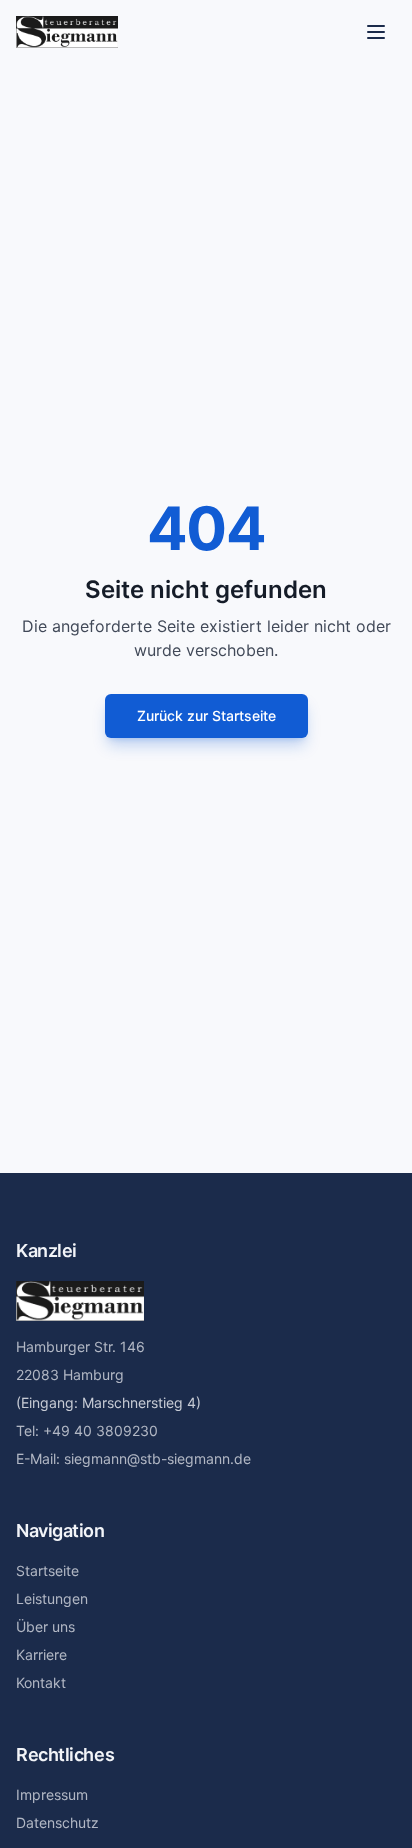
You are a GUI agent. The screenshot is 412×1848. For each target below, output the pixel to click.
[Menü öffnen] (376, 32)
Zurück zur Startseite (206, 715)
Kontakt (41, 1682)
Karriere (41, 1654)
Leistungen (52, 1598)
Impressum (52, 1794)
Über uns (45, 1626)
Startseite (47, 1570)
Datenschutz (57, 1822)
